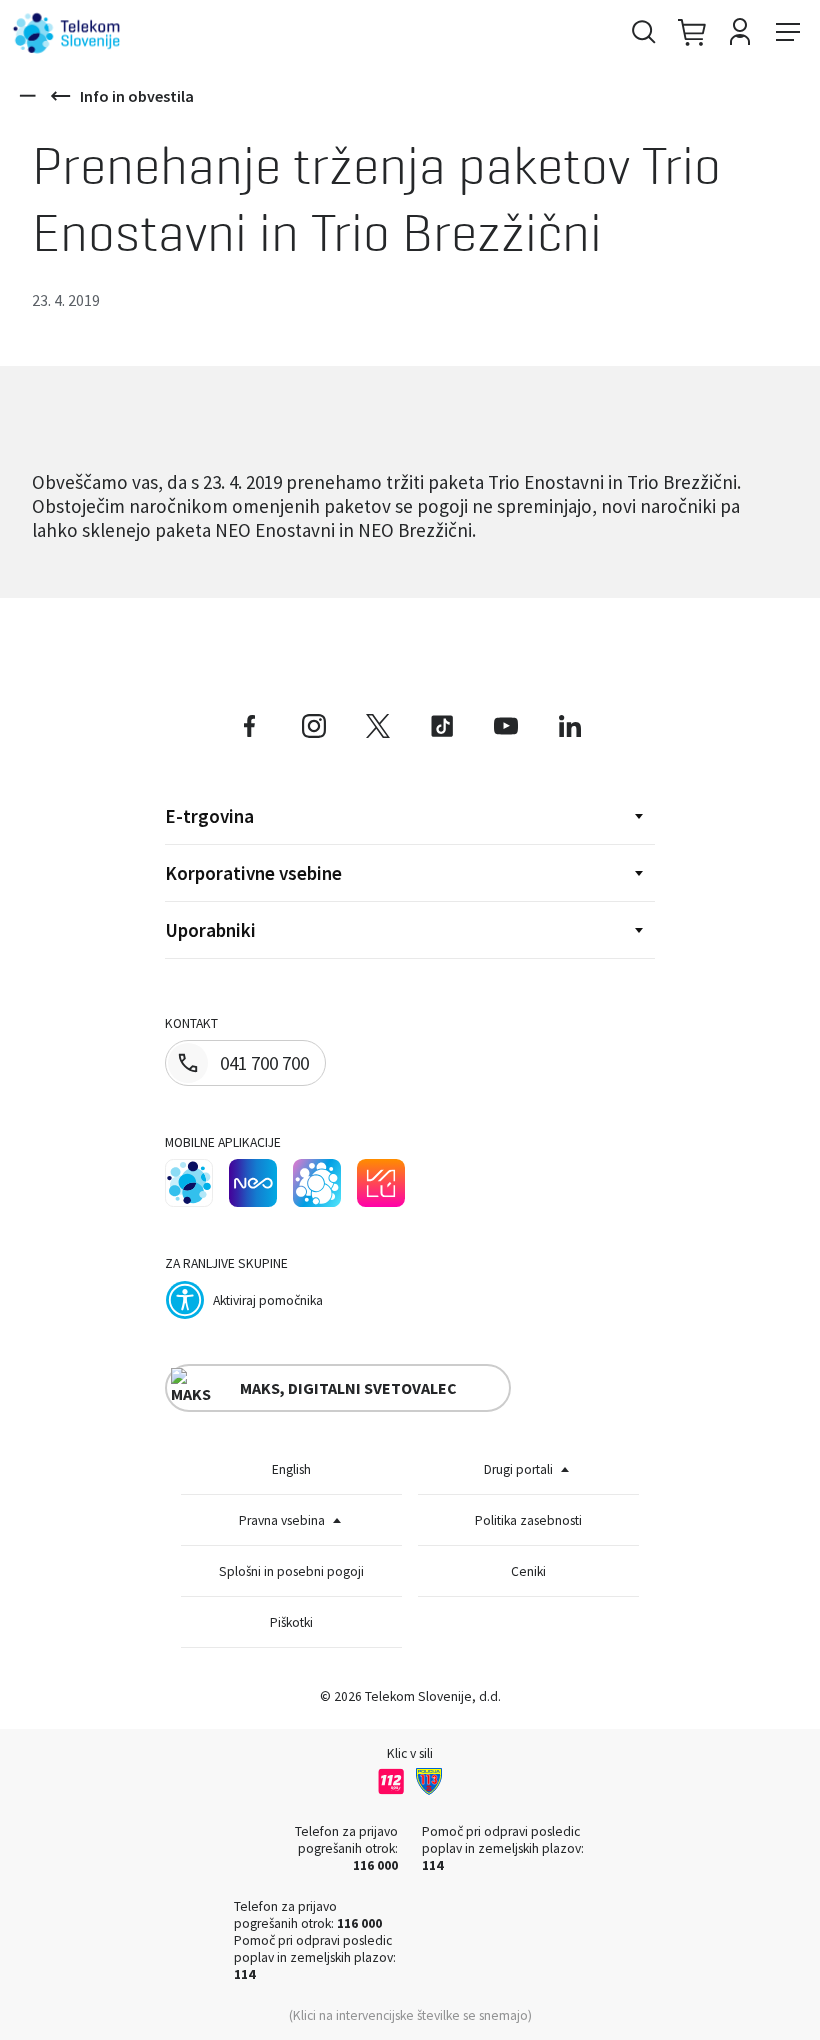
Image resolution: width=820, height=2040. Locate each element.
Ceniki (528, 1571)
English (291, 1469)
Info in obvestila (137, 96)
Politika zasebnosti (528, 1520)
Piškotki (291, 1622)
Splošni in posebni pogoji (291, 1571)
